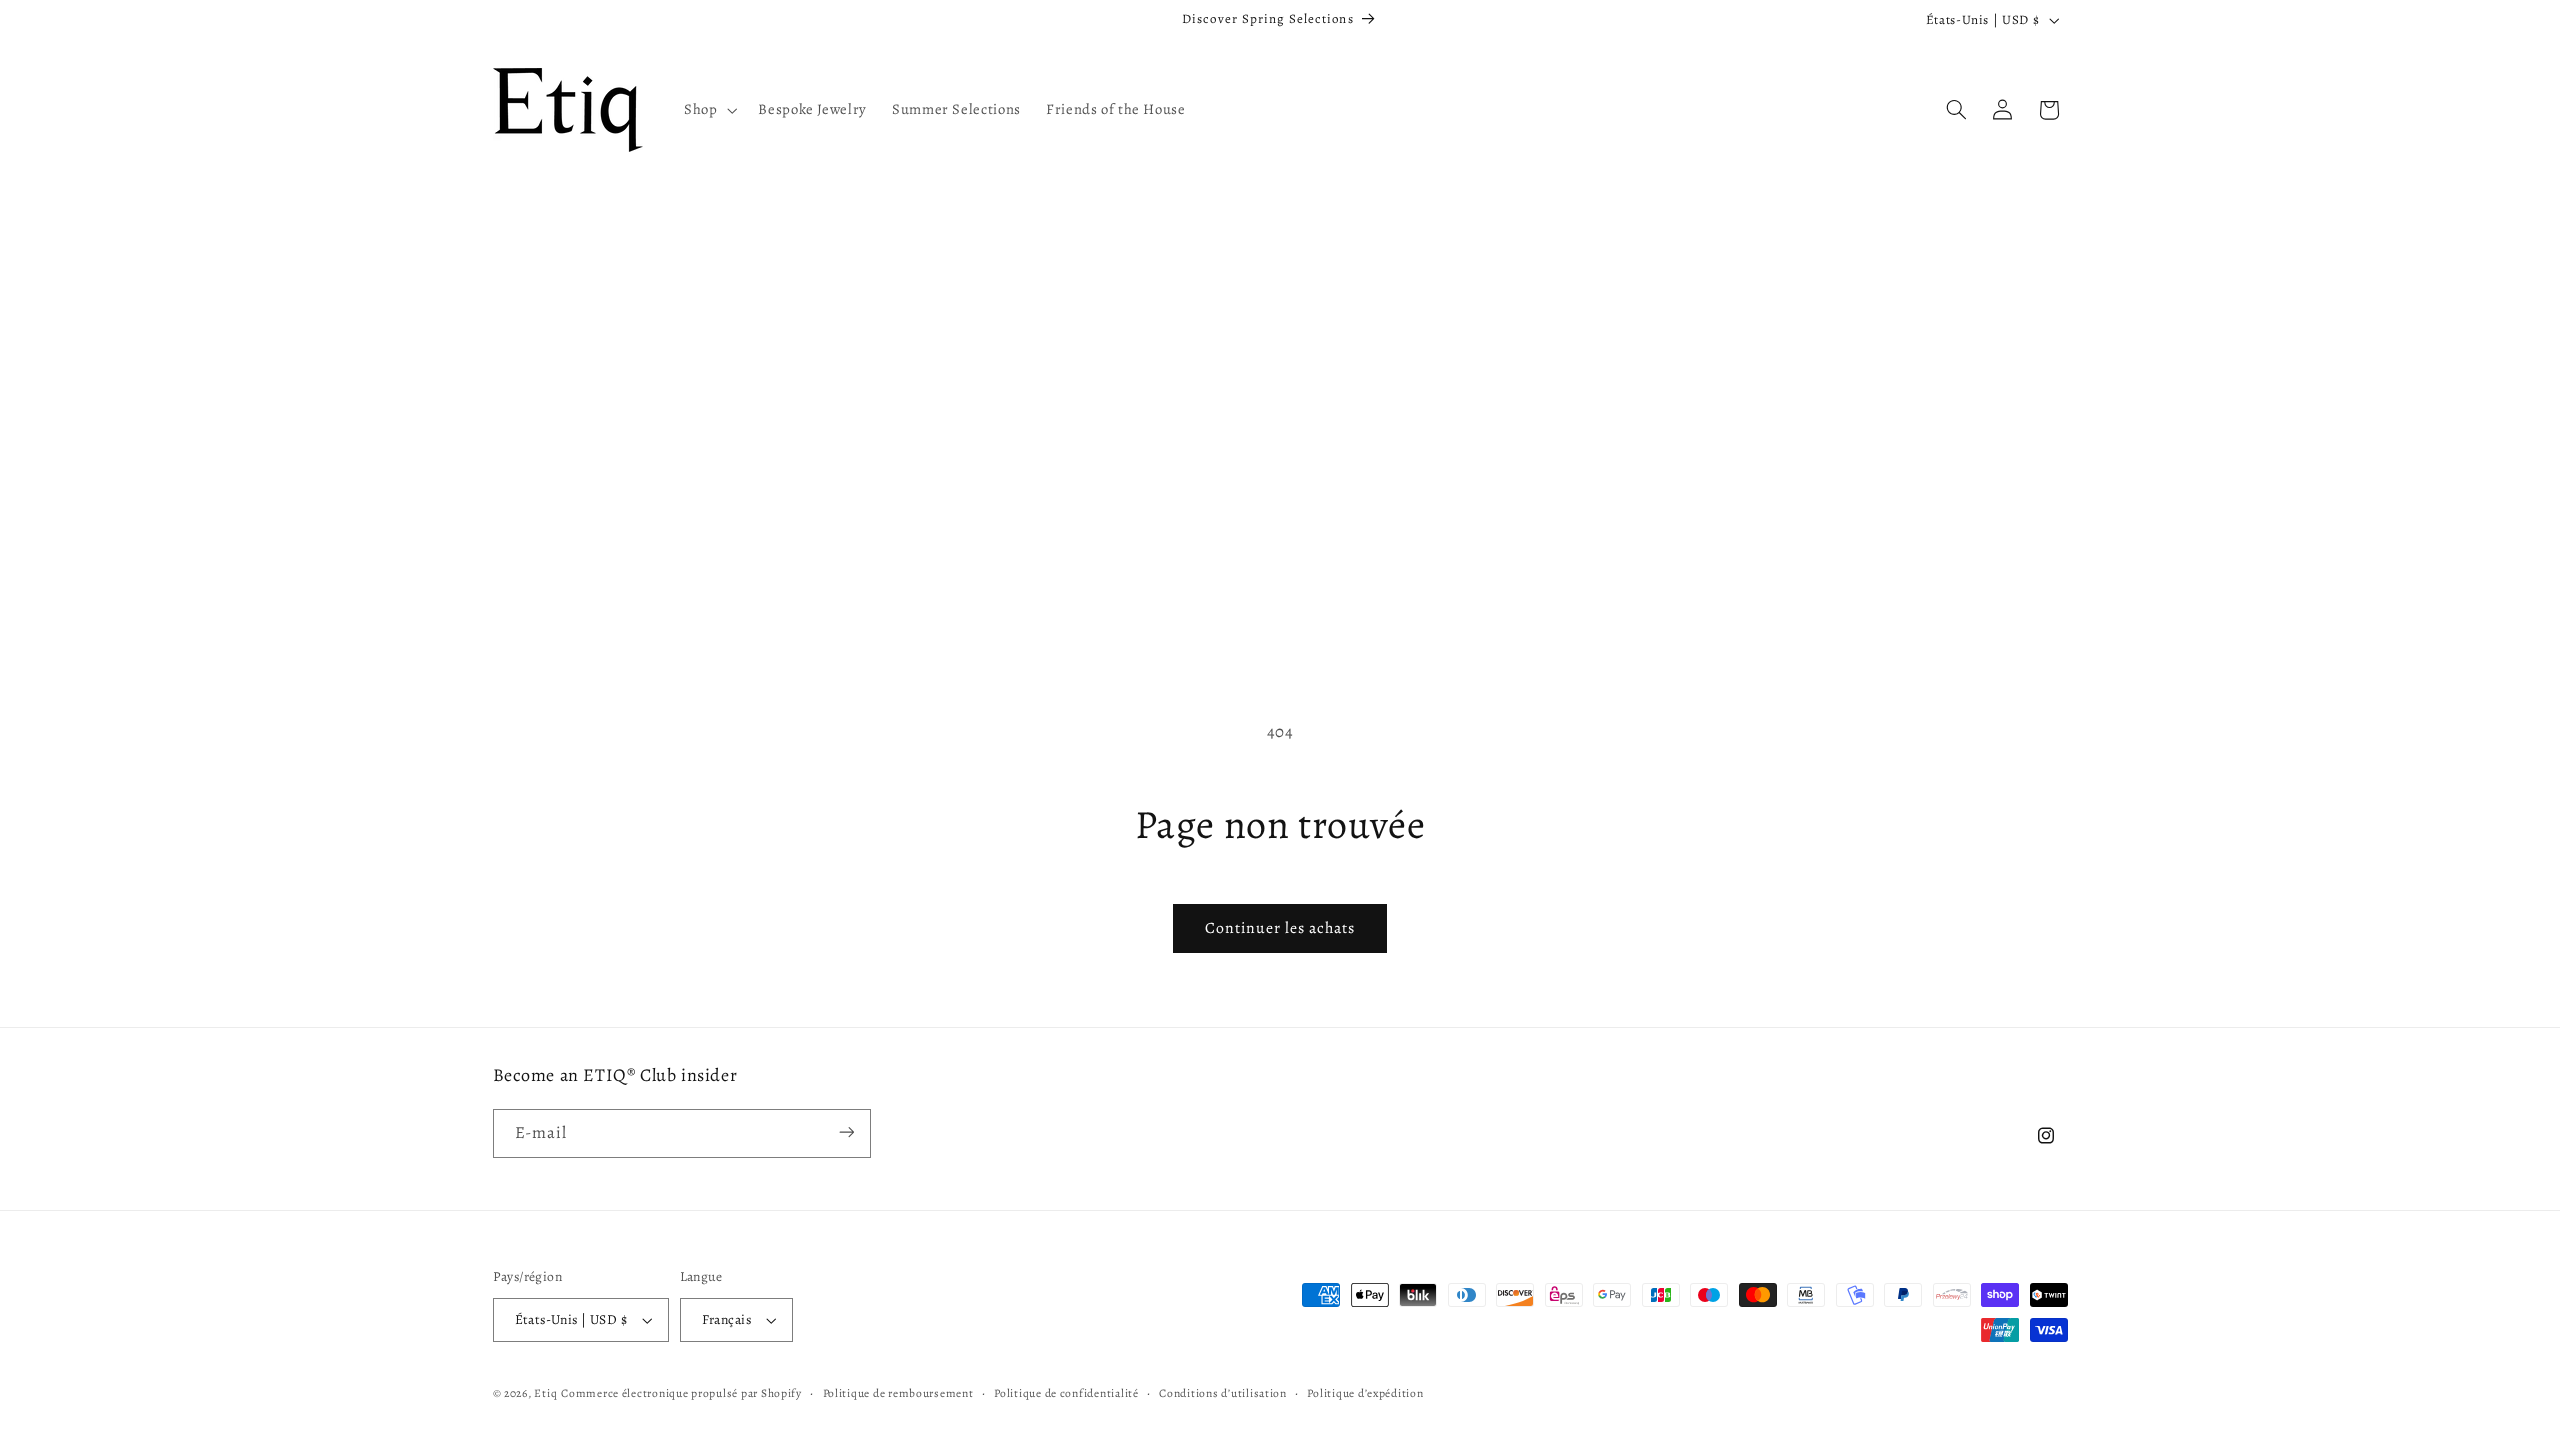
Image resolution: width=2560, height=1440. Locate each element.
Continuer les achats (1280, 927)
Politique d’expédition (1365, 1393)
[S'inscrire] (846, 1132)
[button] (708, 110)
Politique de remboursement (898, 1393)
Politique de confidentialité (1066, 1393)
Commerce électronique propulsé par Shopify (681, 1393)
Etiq (545, 1393)
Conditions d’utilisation (1223, 1393)
